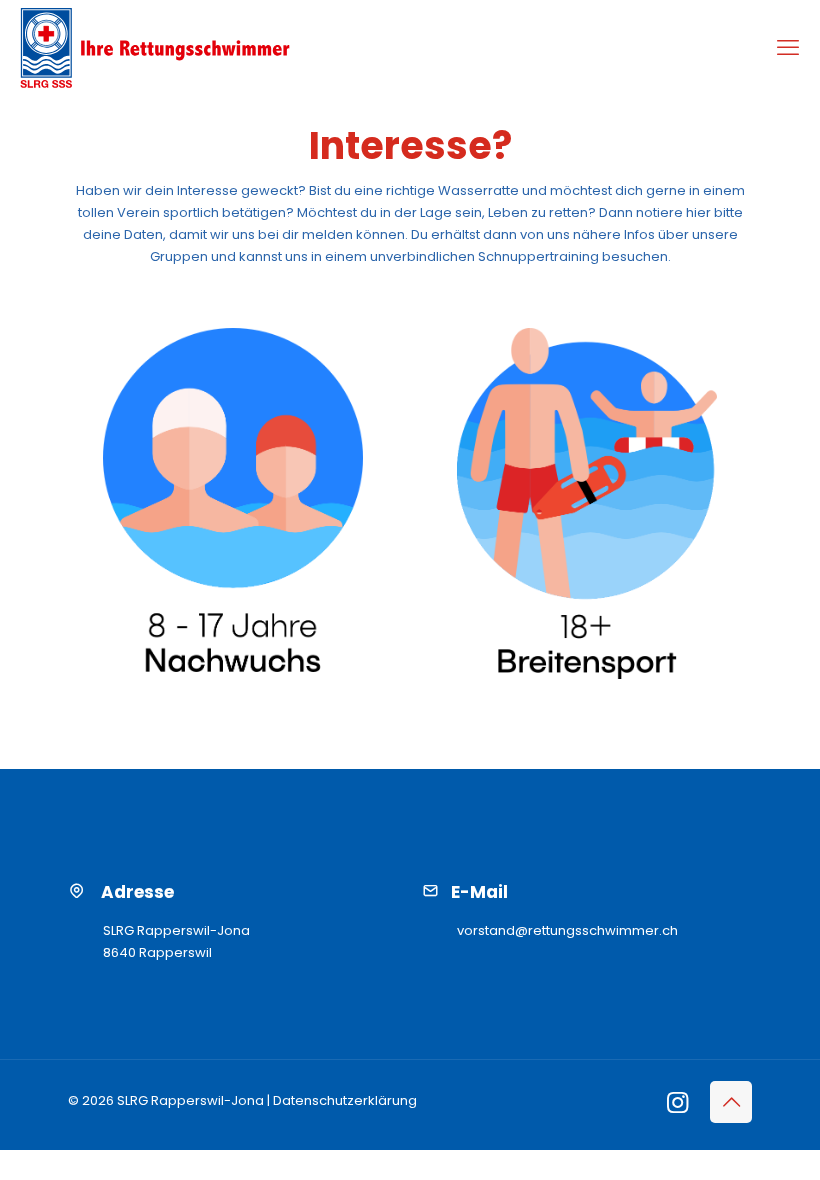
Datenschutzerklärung (345, 1100)
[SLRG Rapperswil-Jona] (155, 48)
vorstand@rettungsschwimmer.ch (567, 930)
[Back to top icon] (731, 1102)
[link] (233, 500)
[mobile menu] (788, 48)
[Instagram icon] (677, 1105)
